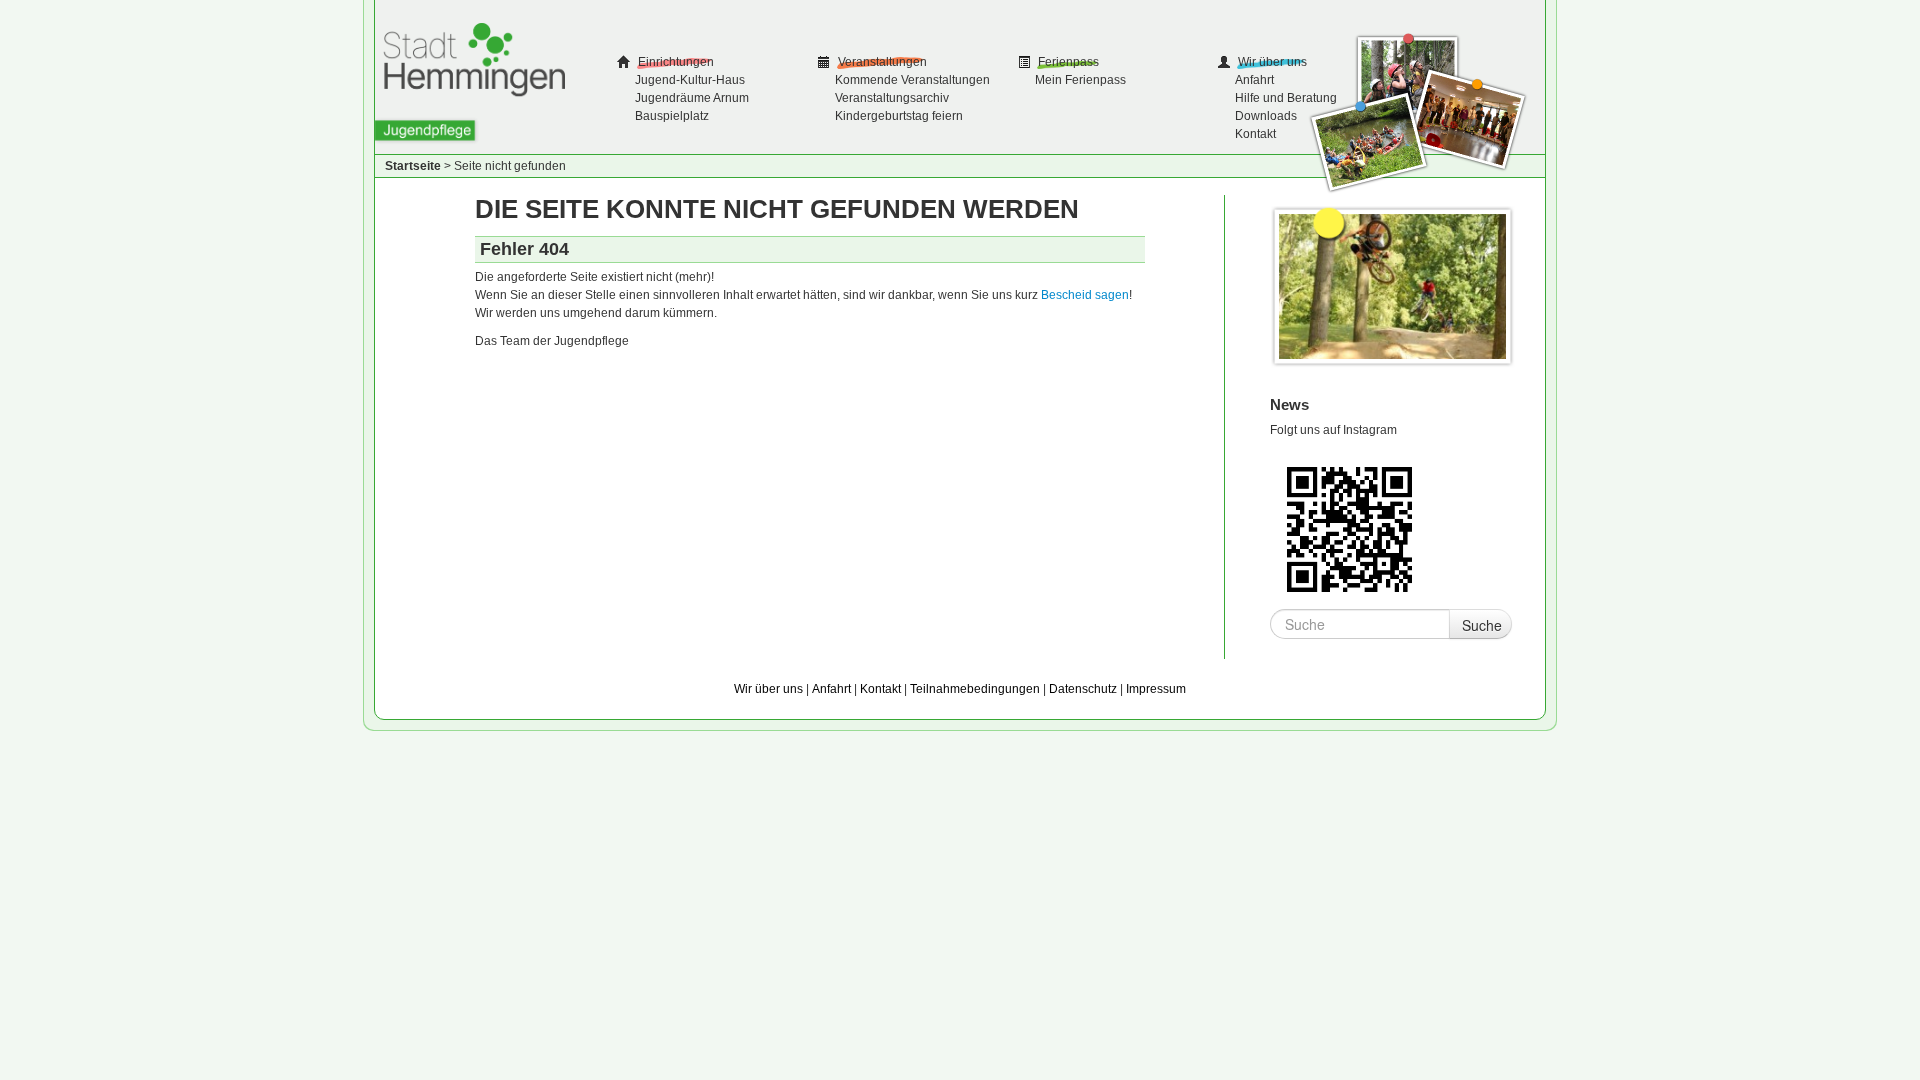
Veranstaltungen (881, 62)
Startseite (413, 166)
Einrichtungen (674, 62)
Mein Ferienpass (1080, 80)
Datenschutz (1083, 689)
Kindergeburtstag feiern (899, 116)
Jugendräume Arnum (692, 98)
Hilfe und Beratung (1286, 98)
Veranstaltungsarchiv (892, 98)
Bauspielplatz (672, 116)
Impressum (1156, 689)
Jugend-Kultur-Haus (690, 80)
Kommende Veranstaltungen (912, 80)
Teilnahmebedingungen (975, 689)
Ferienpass (1067, 62)
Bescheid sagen (1085, 295)
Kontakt (1255, 134)
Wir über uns (1271, 62)
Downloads (1266, 116)
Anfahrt (1254, 80)
